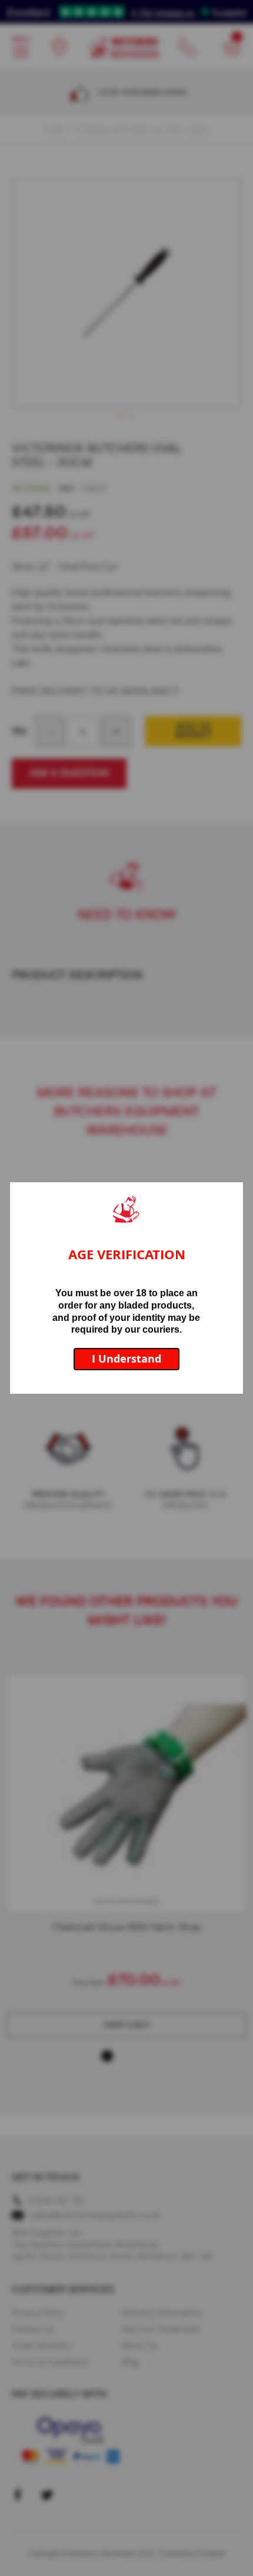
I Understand (126, 1359)
